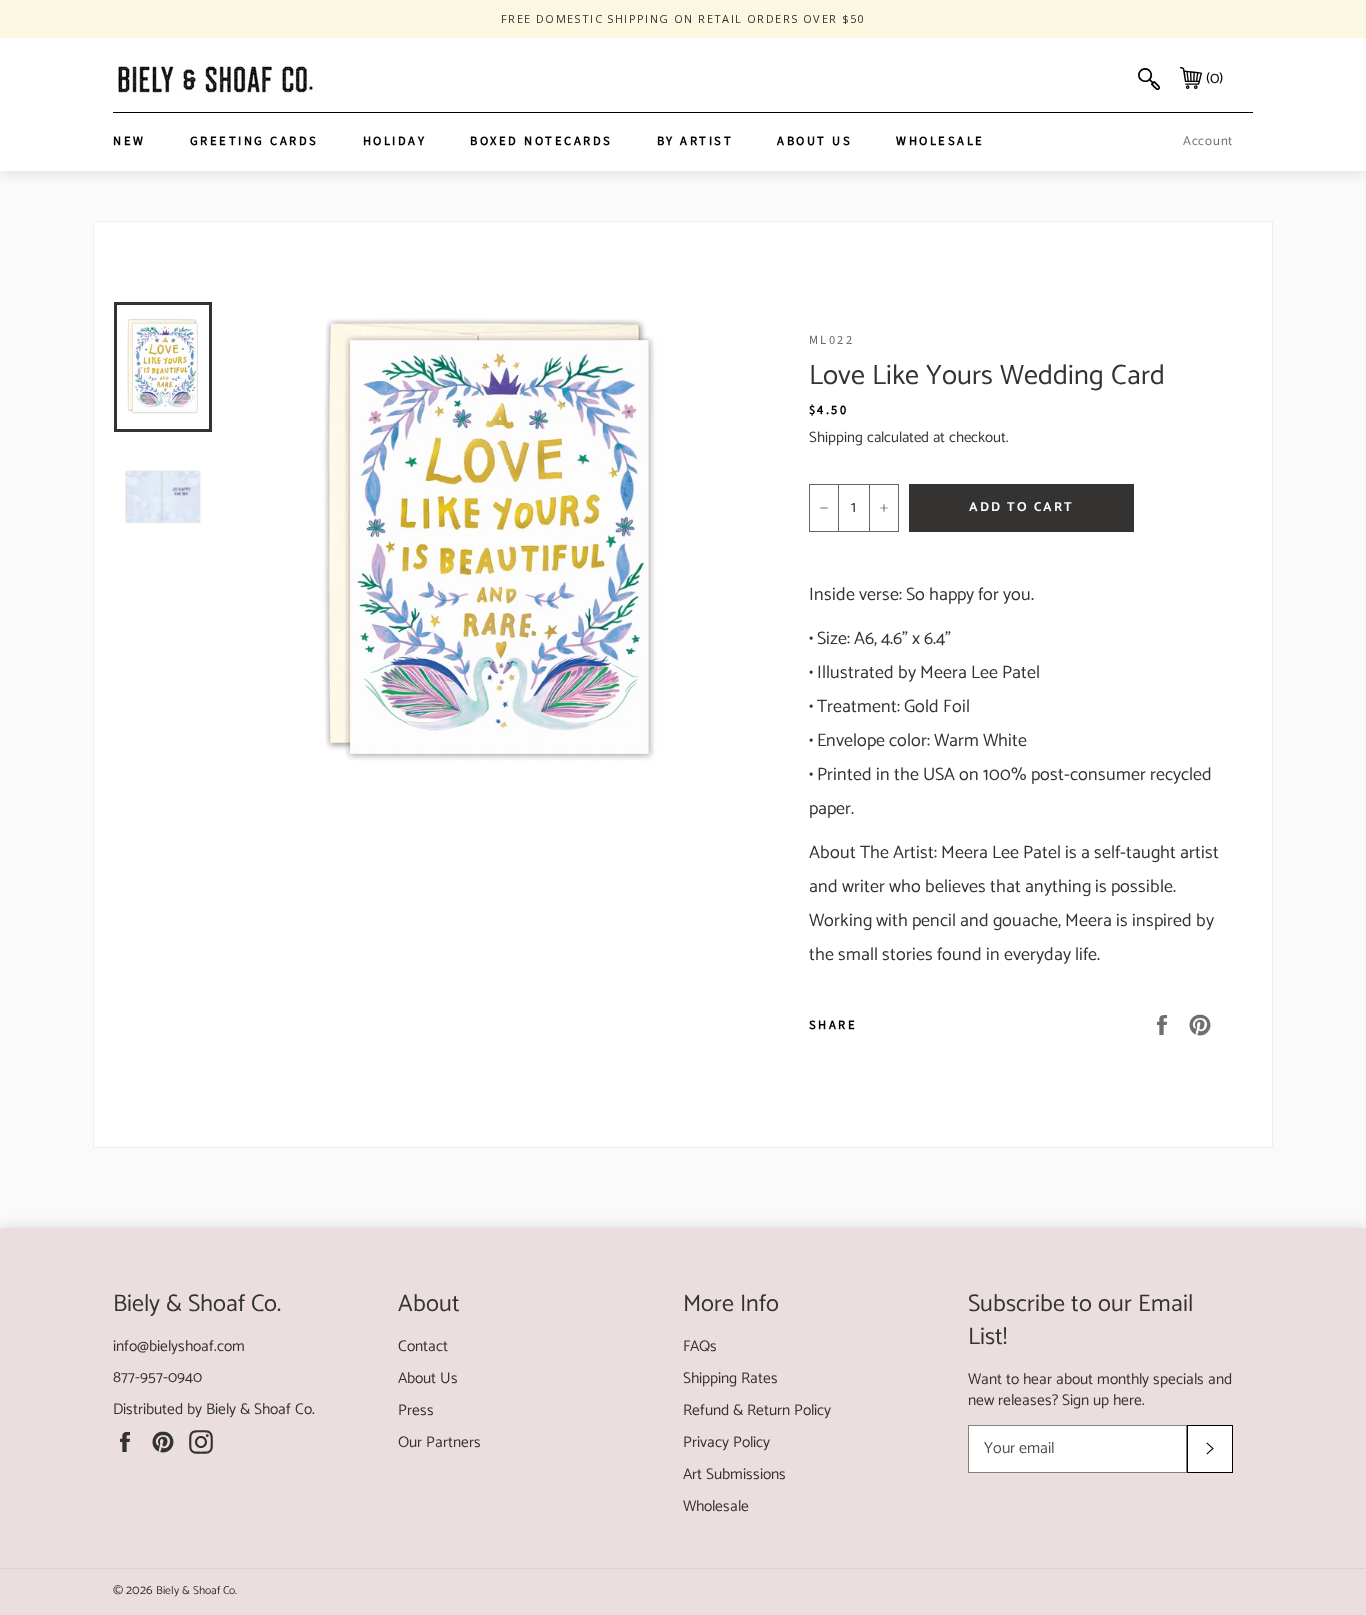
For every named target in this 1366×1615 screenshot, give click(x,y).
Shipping (836, 437)
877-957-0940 (157, 1377)
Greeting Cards (254, 141)
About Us (814, 141)
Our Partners (439, 1442)
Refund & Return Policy (757, 1410)
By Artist (695, 141)
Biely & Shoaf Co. (260, 1409)
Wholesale (940, 141)
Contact (423, 1346)
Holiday (395, 141)
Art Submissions (734, 1474)
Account (1208, 141)
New (129, 141)
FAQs (700, 1346)
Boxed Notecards (541, 141)
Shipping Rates (730, 1378)
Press (416, 1410)
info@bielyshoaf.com (179, 1346)
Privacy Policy (726, 1442)
